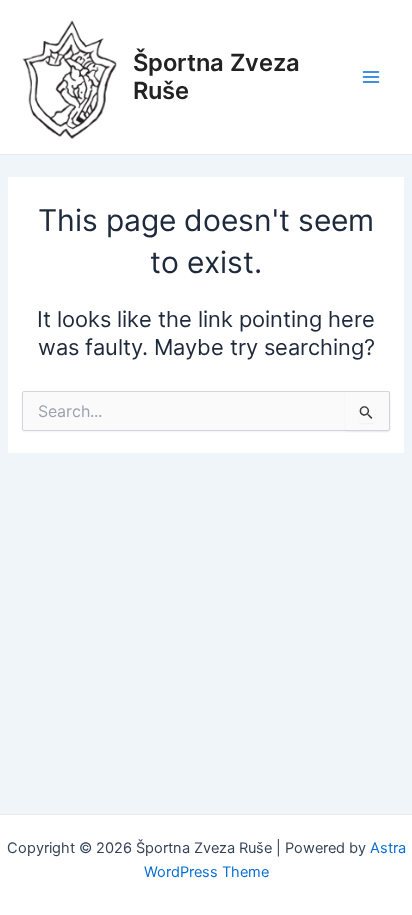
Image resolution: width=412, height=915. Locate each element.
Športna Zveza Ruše (216, 76)
